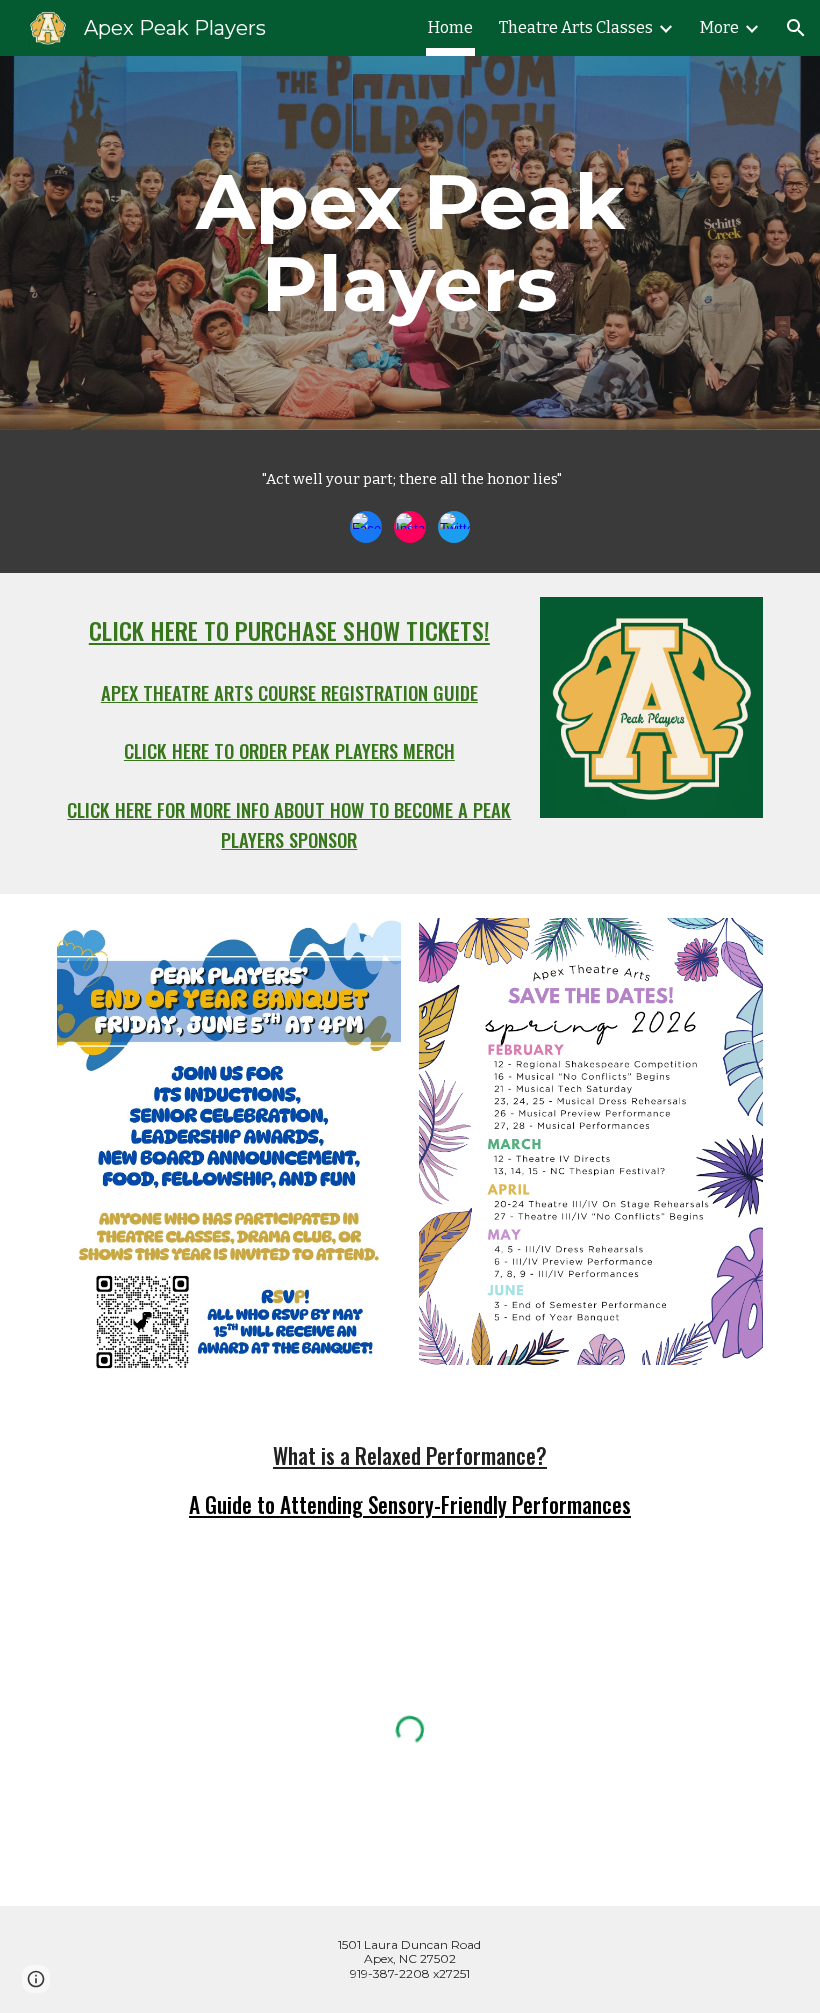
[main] (410, 243)
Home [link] (450, 27)
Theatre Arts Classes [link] (576, 27)
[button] (796, 28)
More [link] (719, 27)
